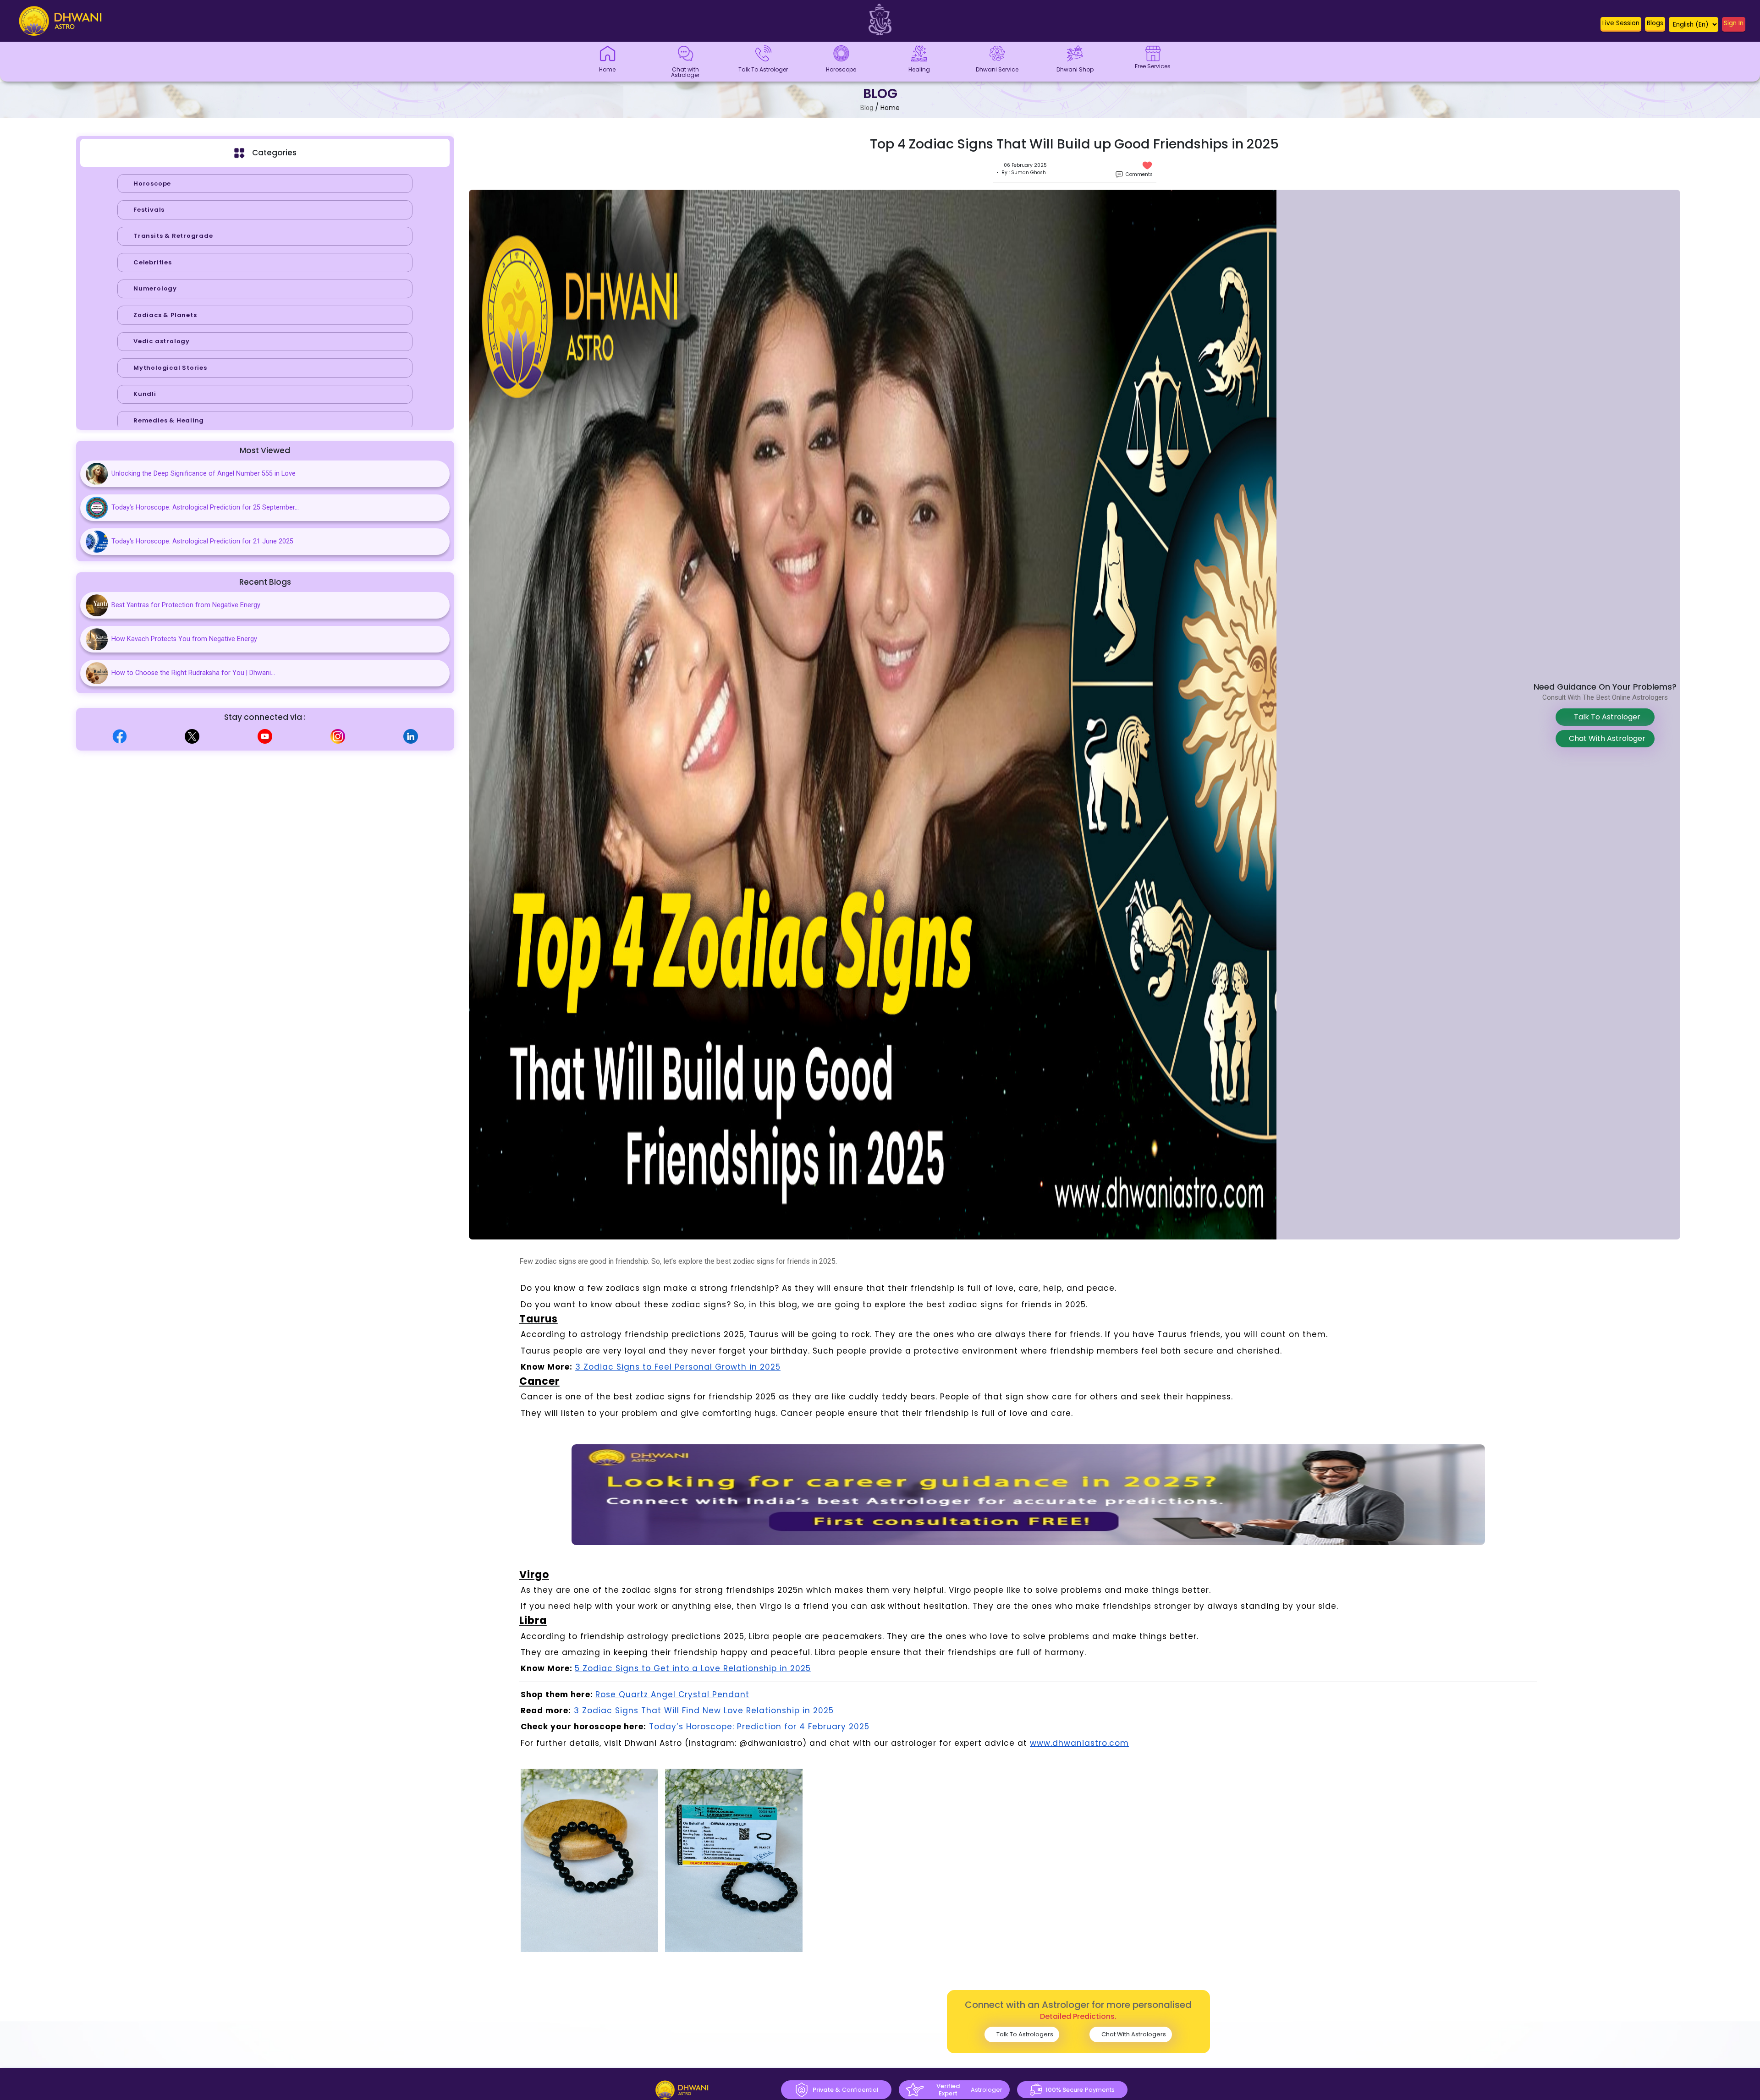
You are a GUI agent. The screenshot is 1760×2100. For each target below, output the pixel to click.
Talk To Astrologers (1024, 2034)
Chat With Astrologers (1133, 2034)
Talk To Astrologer (1605, 717)
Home (890, 108)
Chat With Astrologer (1605, 738)
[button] (1621, 25)
